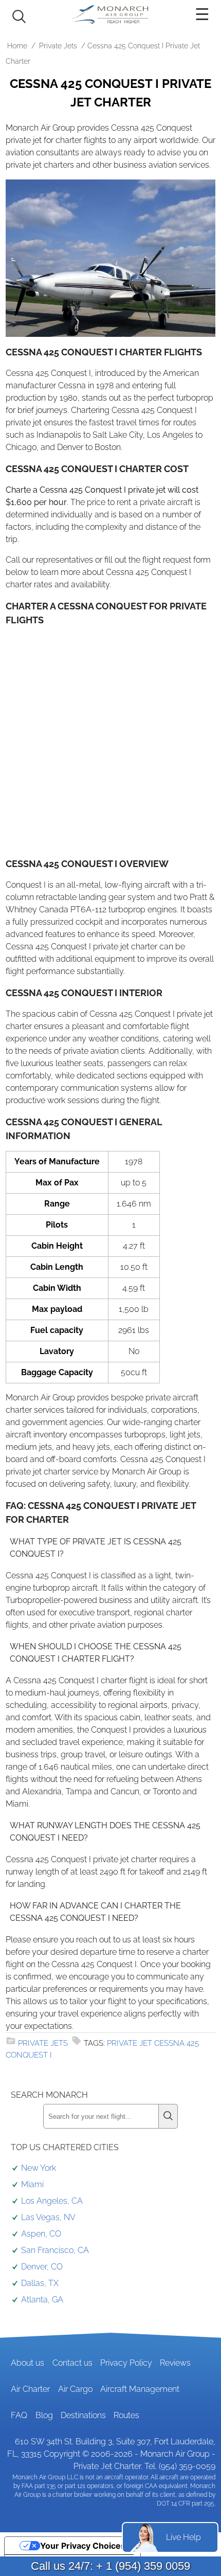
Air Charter (30, 2389)
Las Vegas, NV (48, 2217)
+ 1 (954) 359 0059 (143, 2566)
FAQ (19, 2415)
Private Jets (58, 46)
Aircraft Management (140, 2389)
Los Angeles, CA (52, 2201)
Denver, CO (42, 2267)
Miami (32, 2184)
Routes (126, 2415)
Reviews (175, 2363)
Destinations (83, 2415)
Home (17, 46)
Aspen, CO (41, 2234)
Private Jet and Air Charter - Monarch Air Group (110, 14)
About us (27, 2363)
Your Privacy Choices (83, 2546)
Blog (44, 2415)
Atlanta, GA (42, 2300)
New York (39, 2168)
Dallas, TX (40, 2283)
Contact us (72, 2363)
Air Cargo (75, 2389)
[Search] (168, 2116)
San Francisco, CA (55, 2250)
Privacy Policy (126, 2363)
